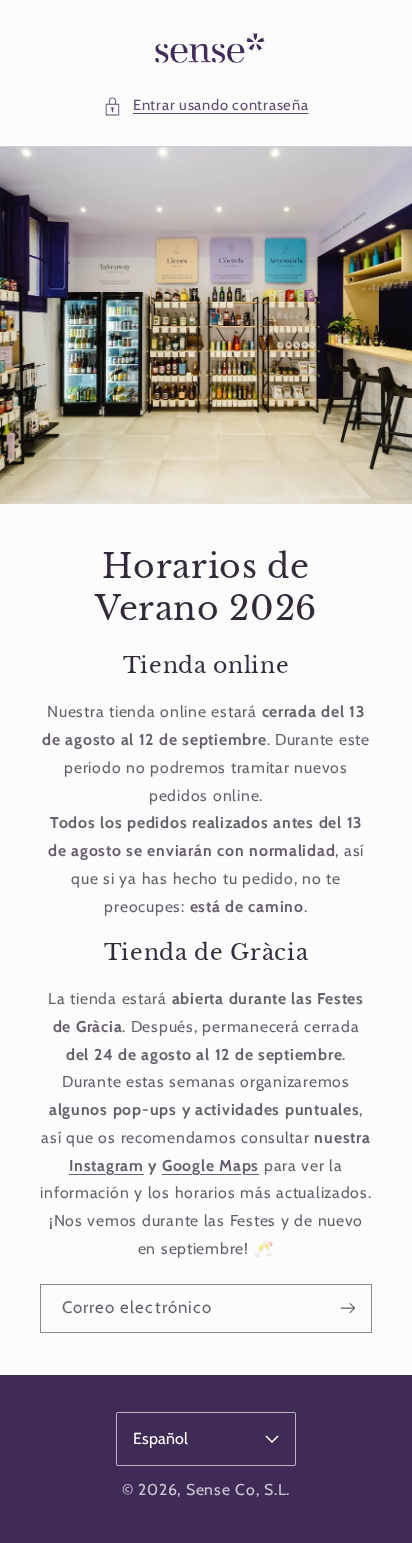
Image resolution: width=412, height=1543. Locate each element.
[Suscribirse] (348, 1307)
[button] (205, 106)
